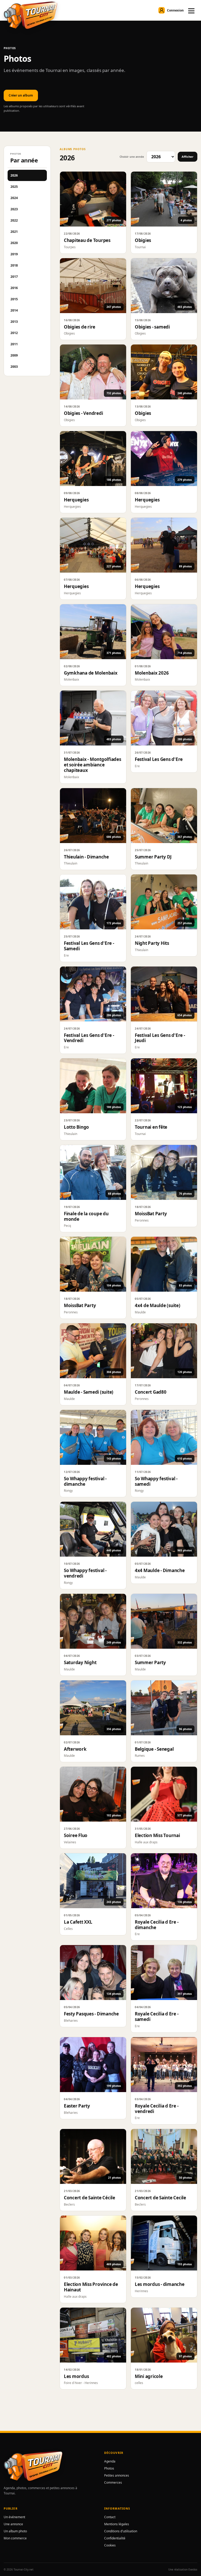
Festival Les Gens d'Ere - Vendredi (89, 1038)
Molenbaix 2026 (152, 673)
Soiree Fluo (76, 1835)
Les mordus (76, 2376)
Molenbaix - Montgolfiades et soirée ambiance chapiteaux (93, 765)
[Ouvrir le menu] (191, 10)
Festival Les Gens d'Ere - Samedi (89, 946)
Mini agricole (149, 2376)
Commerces (113, 2482)
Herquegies (76, 500)
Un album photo (15, 2531)
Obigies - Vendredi (83, 413)
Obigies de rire (80, 327)
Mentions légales (117, 2524)
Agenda (110, 2461)
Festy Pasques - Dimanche (91, 2014)
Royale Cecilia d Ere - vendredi (157, 2109)
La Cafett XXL (78, 1922)
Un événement (14, 2517)
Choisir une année (132, 157)
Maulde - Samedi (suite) (89, 1392)
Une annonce (13, 2524)
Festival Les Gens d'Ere (159, 759)
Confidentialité (115, 2538)
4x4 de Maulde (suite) (158, 1305)
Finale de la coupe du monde (86, 1216)
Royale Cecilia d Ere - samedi (157, 2016)
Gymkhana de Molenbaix (91, 673)
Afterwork (75, 1749)
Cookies (110, 2545)
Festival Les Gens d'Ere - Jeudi (160, 1038)
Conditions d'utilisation (121, 2531)
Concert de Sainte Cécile (90, 2198)
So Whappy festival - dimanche (85, 1481)
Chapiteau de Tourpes (87, 240)
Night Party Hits (152, 943)
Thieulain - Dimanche (86, 857)
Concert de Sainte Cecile (160, 2198)
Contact (110, 2517)
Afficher (188, 157)
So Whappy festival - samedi (156, 1481)
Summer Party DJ (153, 857)
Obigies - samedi (152, 327)
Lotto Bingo (76, 1127)
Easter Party (77, 2106)
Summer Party (150, 1662)
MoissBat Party (151, 1214)
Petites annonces (117, 2475)
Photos (109, 2468)
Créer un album (21, 95)
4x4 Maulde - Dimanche (160, 1570)
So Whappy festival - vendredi (85, 1573)
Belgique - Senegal (154, 1749)
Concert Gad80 (151, 1392)
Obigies (143, 240)
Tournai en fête (151, 1127)
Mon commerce (15, 2538)
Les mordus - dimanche (160, 2284)
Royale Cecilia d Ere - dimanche (157, 1925)
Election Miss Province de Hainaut (91, 2287)
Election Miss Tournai (157, 1835)
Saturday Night (80, 1662)
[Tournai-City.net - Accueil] (30, 15)
